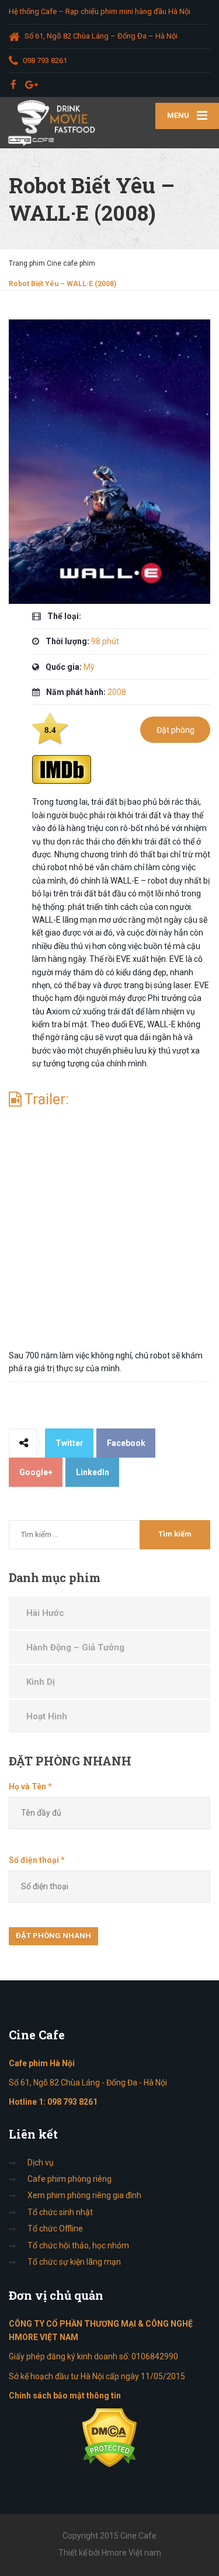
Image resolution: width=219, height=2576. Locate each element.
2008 (117, 692)
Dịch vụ (41, 2163)
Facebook (126, 1443)
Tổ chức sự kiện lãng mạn (74, 2262)
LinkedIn (93, 1472)
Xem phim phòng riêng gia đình (84, 2195)
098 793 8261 (72, 2102)
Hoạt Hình (47, 1716)
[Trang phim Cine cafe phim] (55, 123)
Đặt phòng (175, 730)
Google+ (36, 1472)
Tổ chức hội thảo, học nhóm (78, 2245)
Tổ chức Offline (55, 2229)
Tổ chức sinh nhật (60, 2212)
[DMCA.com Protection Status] (109, 2438)
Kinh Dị (41, 1682)
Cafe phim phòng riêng (69, 2179)
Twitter (69, 1443)
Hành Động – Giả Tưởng (75, 1647)
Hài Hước (45, 1613)
